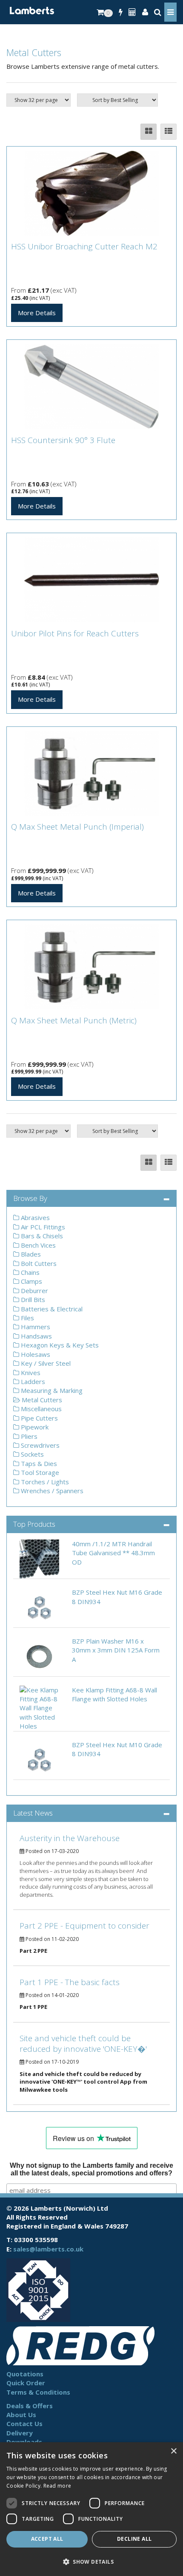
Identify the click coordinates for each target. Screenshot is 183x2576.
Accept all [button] (47, 2539)
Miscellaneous (40, 1409)
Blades (30, 1254)
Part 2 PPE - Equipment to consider (84, 1926)
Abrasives (34, 1217)
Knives (30, 1373)
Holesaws (35, 1354)
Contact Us (24, 2423)
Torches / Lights (44, 1482)
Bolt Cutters (38, 1263)
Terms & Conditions (38, 2392)
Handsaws (36, 1336)
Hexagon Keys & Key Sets (59, 1345)
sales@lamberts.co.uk (48, 2249)
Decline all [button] (134, 2539)
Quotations (25, 2374)
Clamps (31, 1281)
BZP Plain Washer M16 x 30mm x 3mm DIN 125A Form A (116, 1650)
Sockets (31, 1454)
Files (27, 1318)
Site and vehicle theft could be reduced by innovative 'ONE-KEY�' (83, 2044)
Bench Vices (37, 1245)
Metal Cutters (41, 1400)
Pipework (34, 1427)
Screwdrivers (39, 1445)
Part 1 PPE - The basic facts (70, 1982)
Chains (29, 1272)
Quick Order (26, 2383)
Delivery (20, 2433)
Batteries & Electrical (51, 1309)
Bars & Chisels (41, 1236)
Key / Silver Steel (45, 1363)
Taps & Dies (38, 1463)
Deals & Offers (30, 2406)
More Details (37, 313)
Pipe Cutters (39, 1418)
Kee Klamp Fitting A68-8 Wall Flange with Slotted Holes (114, 1694)
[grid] (149, 132)
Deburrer (34, 1291)
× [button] (173, 2451)
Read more (57, 2486)
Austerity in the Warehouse (70, 1838)
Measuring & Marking (51, 1390)
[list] (169, 132)
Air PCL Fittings (42, 1227)
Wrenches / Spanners (51, 1491)
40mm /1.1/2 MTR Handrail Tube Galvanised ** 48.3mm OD (113, 1553)
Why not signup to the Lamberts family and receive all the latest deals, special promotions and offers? (91, 2169)
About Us (21, 2415)
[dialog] (91, 2509)
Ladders (32, 1381)
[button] (91, 2561)
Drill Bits (32, 1299)
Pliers (28, 1436)
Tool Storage (39, 1472)
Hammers (35, 1327)
